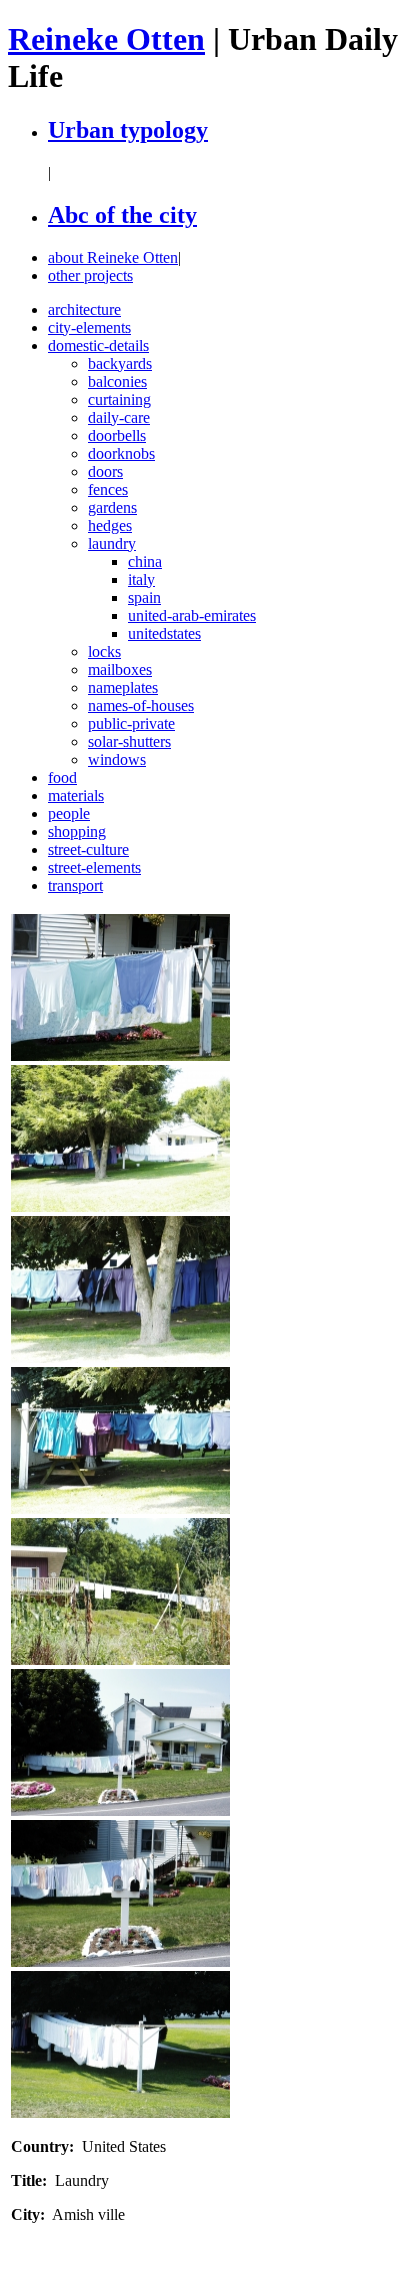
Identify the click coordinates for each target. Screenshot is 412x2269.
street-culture (88, 849)
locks (104, 651)
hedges (110, 525)
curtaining (119, 399)
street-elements (94, 867)
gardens (112, 507)
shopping (77, 831)
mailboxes (120, 669)
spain (144, 597)
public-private (131, 723)
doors (105, 471)
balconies (117, 381)
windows (117, 759)
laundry (112, 543)
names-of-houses (141, 705)
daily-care (119, 417)
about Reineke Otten (113, 257)
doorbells (117, 435)
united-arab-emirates (192, 615)
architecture (84, 309)
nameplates (123, 687)
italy (141, 579)
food (62, 777)
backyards (120, 363)
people (69, 813)
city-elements (89, 327)
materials (76, 795)
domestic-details (98, 345)
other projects (90, 275)
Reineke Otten (106, 39)
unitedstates (164, 633)
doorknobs (121, 453)
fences (108, 489)
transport (75, 885)
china (145, 561)
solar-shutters (129, 741)
